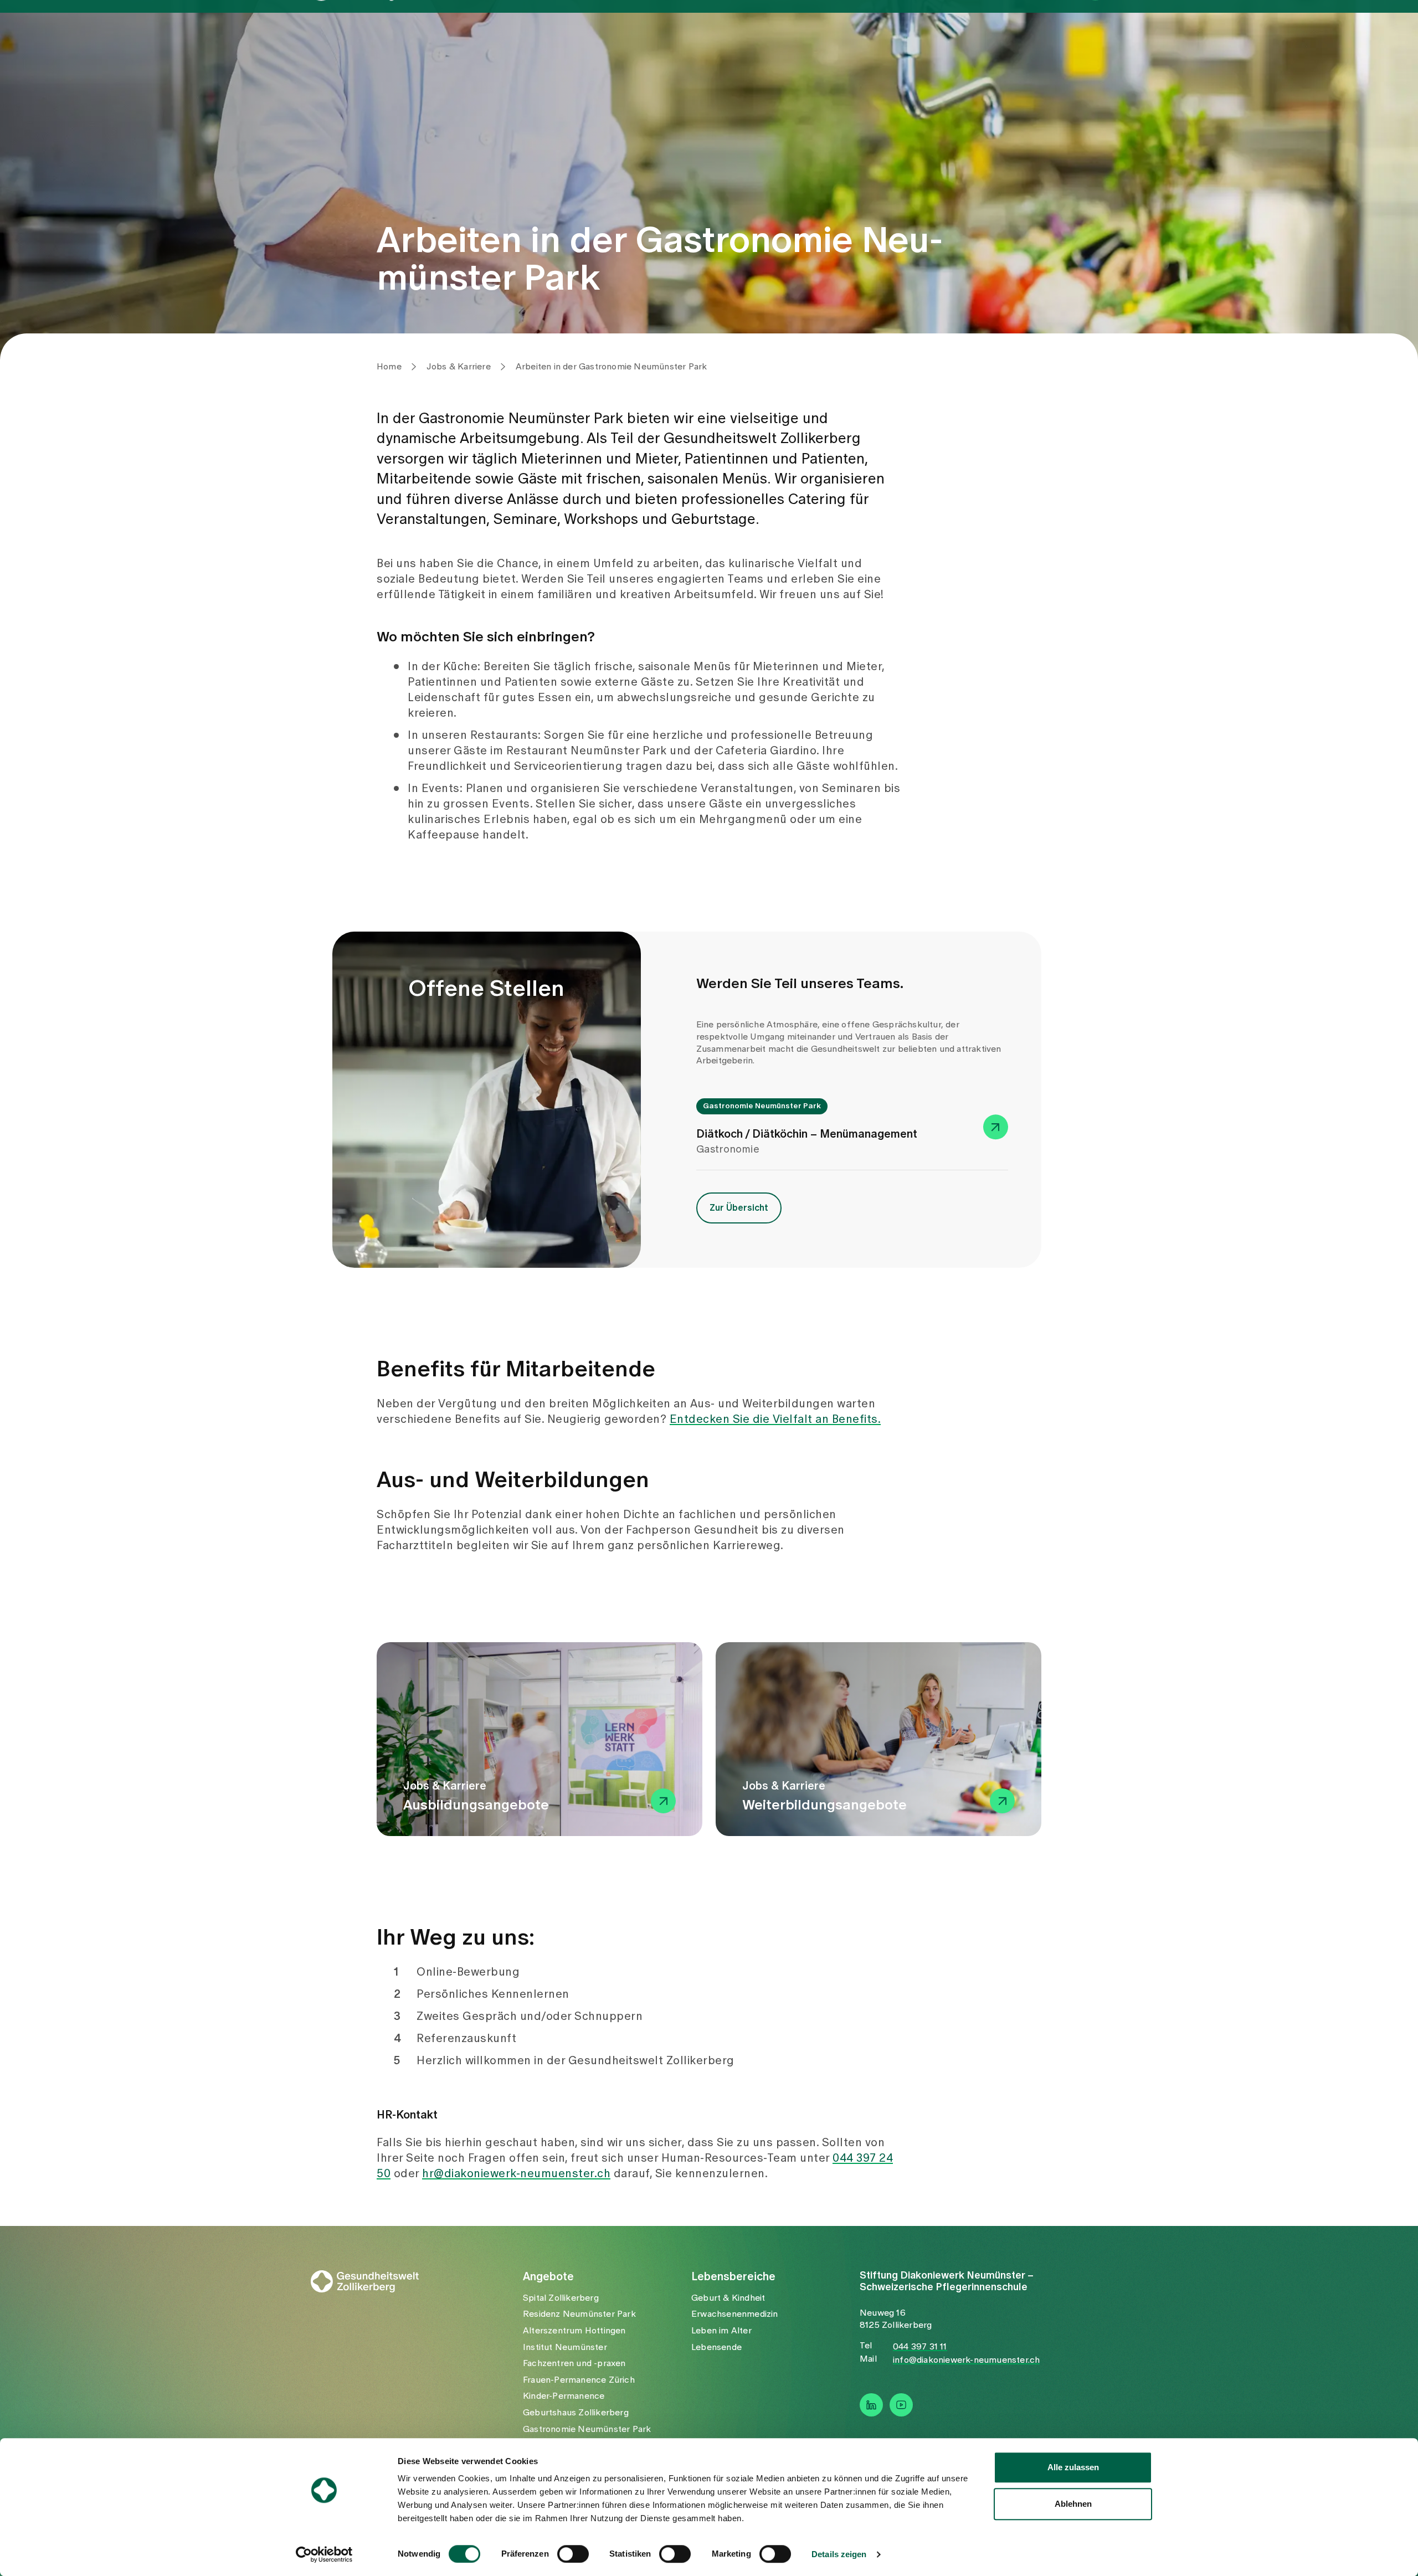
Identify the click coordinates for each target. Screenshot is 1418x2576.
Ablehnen (1073, 2504)
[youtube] (901, 2405)
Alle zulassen (1073, 2467)
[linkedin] (871, 2405)
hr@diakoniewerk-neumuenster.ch (516, 2174)
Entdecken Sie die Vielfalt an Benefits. (775, 1420)
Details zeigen (839, 2554)
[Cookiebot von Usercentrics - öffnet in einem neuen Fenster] (324, 2554)
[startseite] (372, 37)
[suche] (1095, 35)
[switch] (573, 2554)
